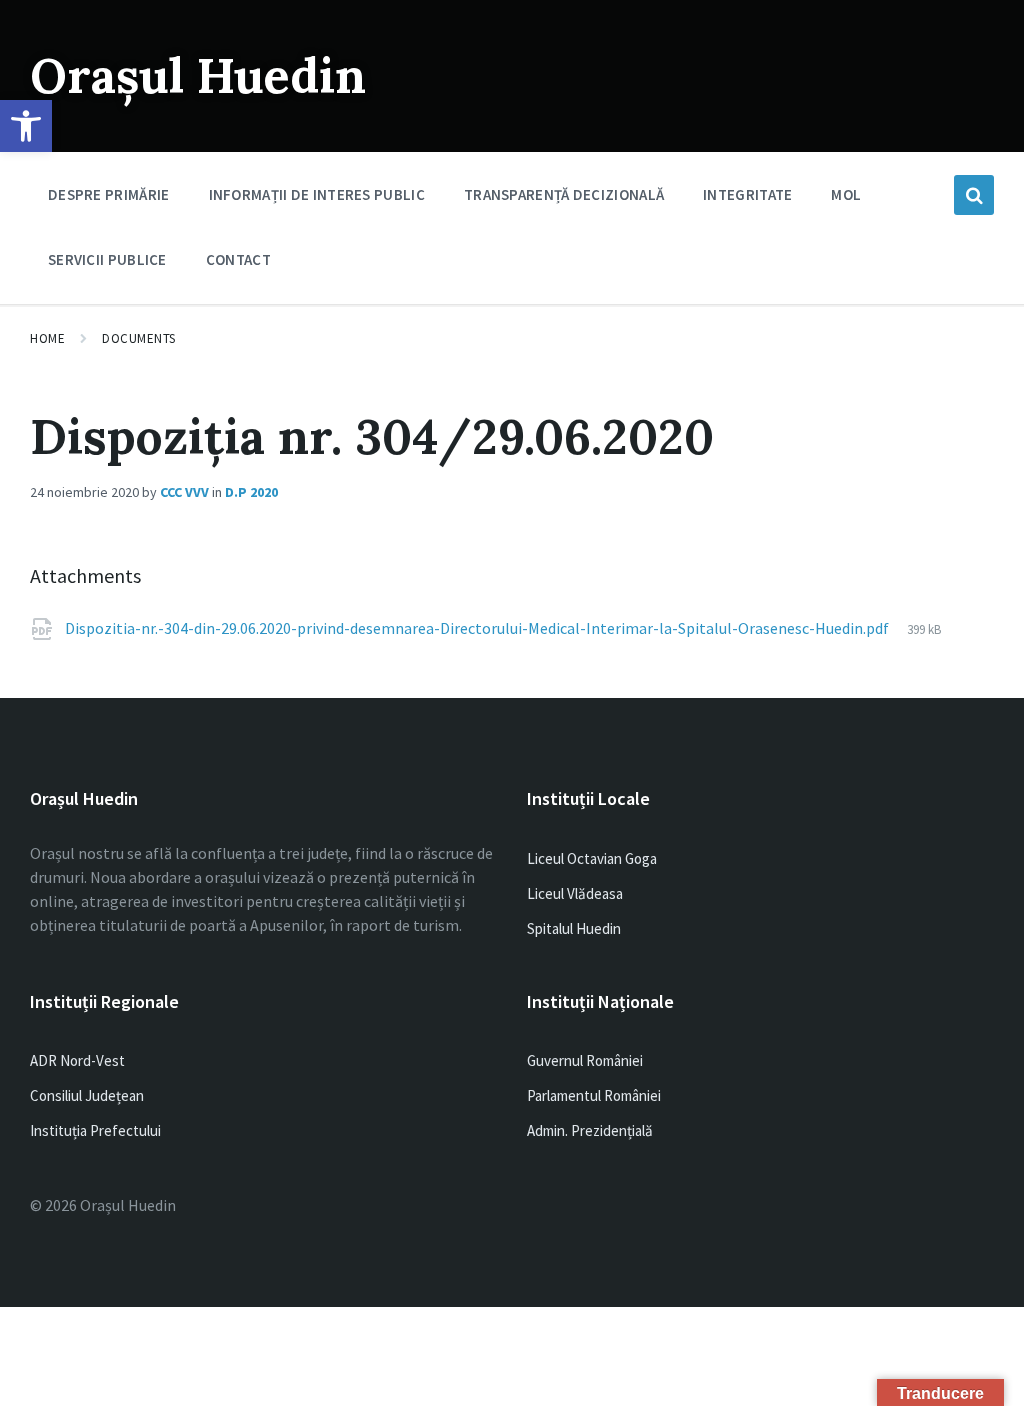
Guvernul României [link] (585, 1060)
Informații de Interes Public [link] (317, 194)
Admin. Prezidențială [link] (590, 1130)
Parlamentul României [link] (594, 1095)
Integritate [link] (747, 194)
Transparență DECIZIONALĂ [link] (564, 194)
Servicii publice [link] (107, 259)
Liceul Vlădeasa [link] (575, 893)
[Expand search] (974, 195)
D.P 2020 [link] (251, 492)
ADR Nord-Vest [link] (77, 1060)
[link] (26, 126)
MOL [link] (846, 194)
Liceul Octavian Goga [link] (592, 858)
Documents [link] (139, 338)
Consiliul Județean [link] (87, 1095)
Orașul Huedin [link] (198, 75)
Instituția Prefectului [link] (95, 1130)
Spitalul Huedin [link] (574, 928)
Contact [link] (238, 259)
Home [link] (47, 338)
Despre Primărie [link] (109, 194)
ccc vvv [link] (184, 492)
